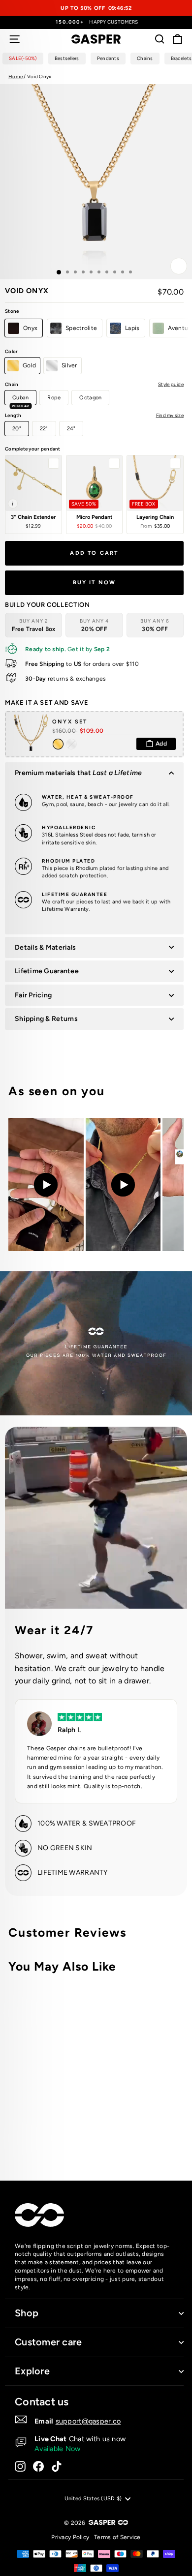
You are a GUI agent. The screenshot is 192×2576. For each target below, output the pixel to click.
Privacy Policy (70, 2537)
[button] (33, 494)
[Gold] (59, 744)
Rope (54, 398)
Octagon (90, 398)
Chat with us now (97, 2439)
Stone (12, 311)
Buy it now (95, 583)
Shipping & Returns (46, 1019)
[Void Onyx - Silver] (131, 2134)
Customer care (48, 2342)
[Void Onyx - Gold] (119, 2134)
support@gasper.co (88, 2421)
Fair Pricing (33, 995)
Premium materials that (78, 773)
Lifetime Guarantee (47, 971)
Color (11, 351)
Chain (94, 384)
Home (16, 76)
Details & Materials (45, 947)
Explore (32, 2371)
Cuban (20, 400)
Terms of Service (117, 2537)
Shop (27, 2313)
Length (94, 415)
